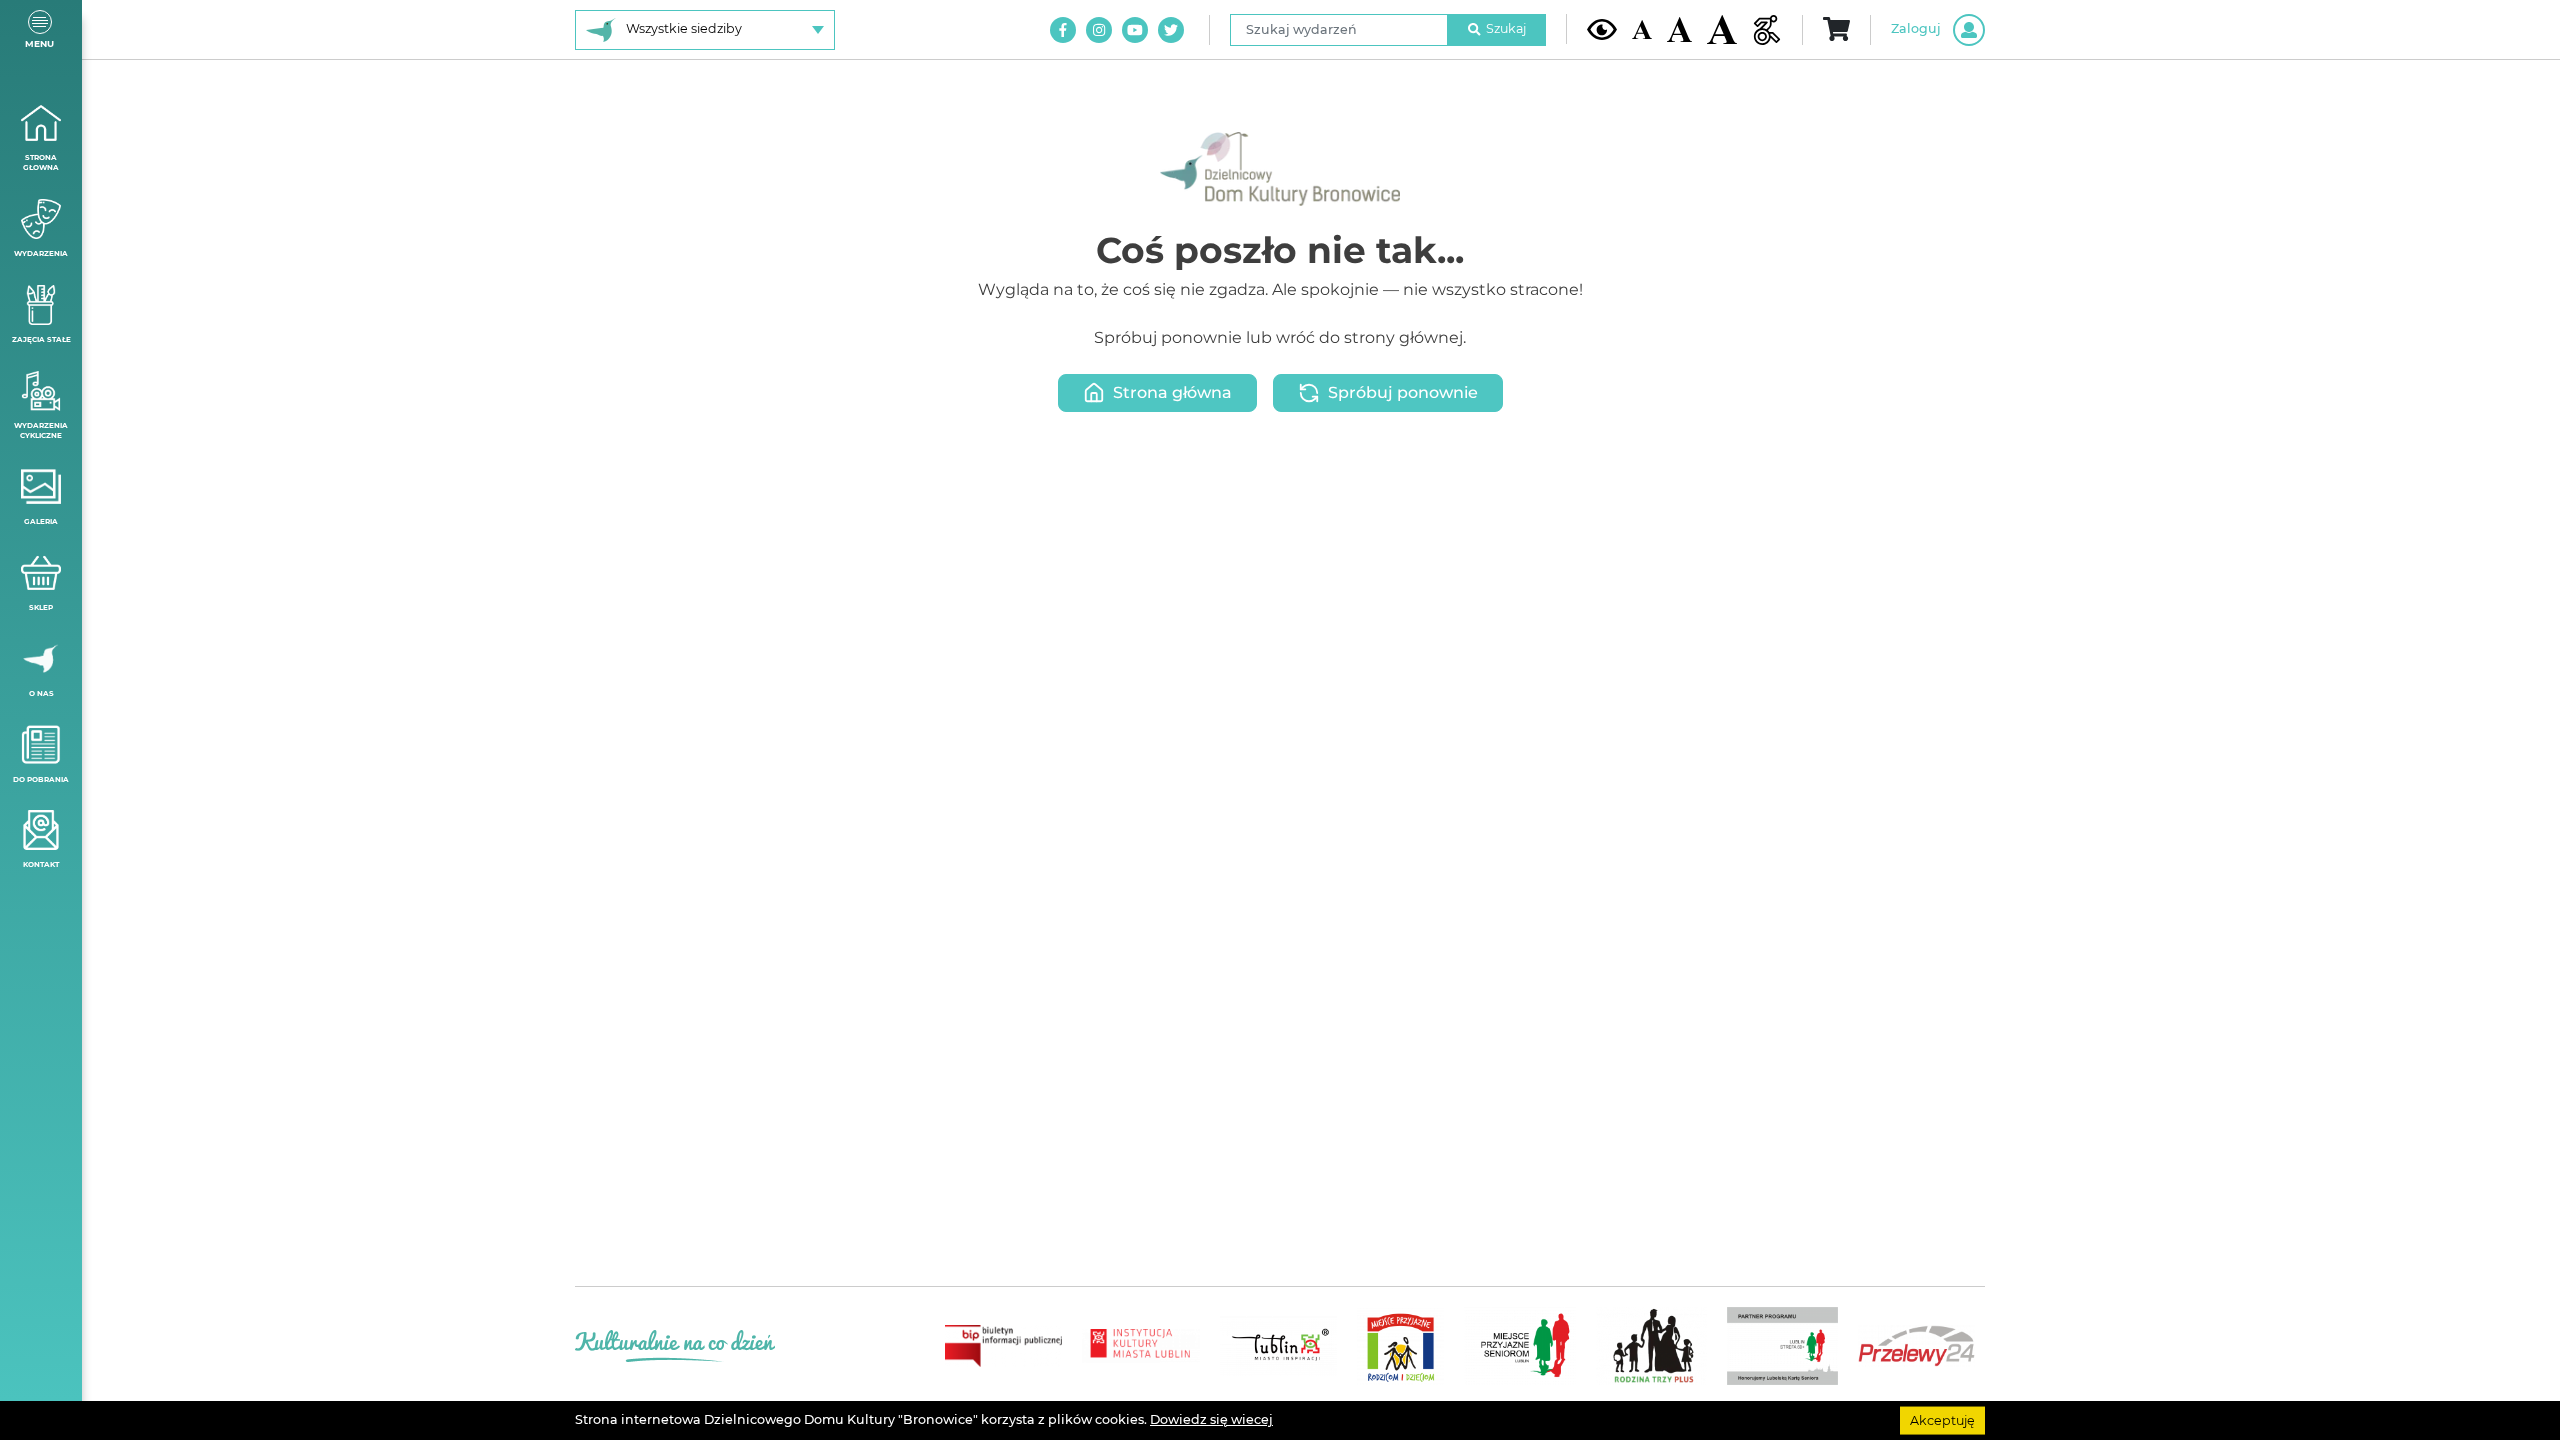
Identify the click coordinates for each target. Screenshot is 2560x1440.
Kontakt (41, 864)
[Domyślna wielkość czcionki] (1642, 29)
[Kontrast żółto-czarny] (1602, 29)
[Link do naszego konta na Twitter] (1171, 30)
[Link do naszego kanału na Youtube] (1135, 30)
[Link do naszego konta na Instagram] (1099, 30)
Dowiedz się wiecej (1211, 1419)
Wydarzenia (41, 253)
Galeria (41, 521)
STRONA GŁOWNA (41, 163)
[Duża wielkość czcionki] (1722, 29)
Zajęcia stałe (41, 339)
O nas (41, 693)
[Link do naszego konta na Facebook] (1063, 30)
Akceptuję (1942, 1419)
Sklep (41, 607)
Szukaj (1506, 28)
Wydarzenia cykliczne (41, 431)
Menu (39, 43)
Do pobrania (41, 779)
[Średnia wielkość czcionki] (1679, 29)
